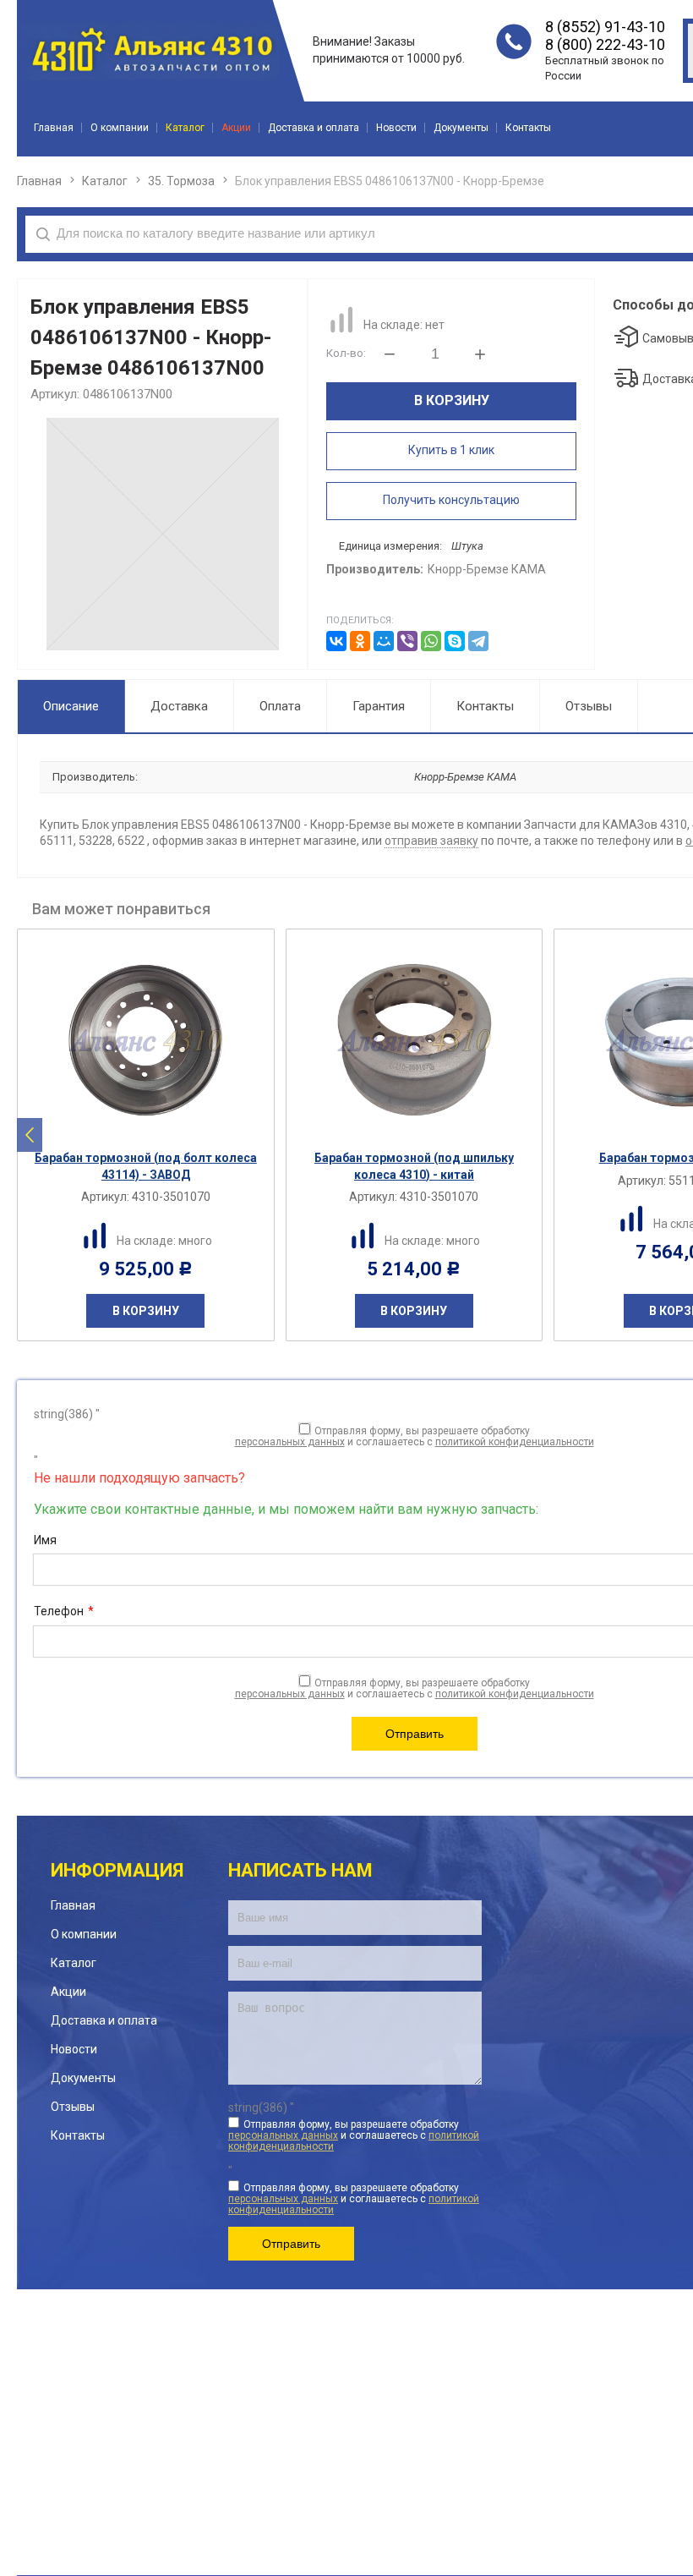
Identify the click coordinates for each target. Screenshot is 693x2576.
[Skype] (455, 641)
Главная (39, 181)
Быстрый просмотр (155, 1127)
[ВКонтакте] (336, 641)
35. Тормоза (181, 181)
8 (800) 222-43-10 (605, 44)
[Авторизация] (685, 8)
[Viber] (407, 641)
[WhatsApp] (431, 641)
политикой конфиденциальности (515, 1442)
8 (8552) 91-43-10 (605, 27)
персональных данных (290, 1442)
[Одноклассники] (360, 641)
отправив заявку (431, 841)
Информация (117, 1870)
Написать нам (300, 1870)
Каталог (105, 181)
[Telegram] (478, 641)
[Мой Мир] (384, 641)
